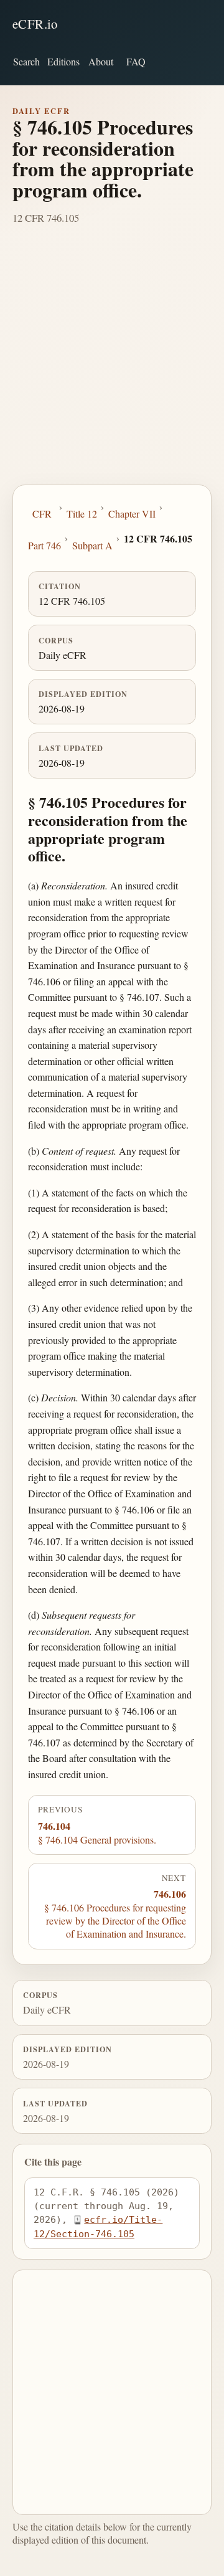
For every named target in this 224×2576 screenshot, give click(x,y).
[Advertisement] (112, 366)
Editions (63, 61)
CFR (42, 514)
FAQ (136, 61)
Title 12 (82, 514)
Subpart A (92, 545)
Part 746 (44, 545)
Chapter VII (132, 514)
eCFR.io (35, 24)
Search (26, 61)
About (101, 61)
